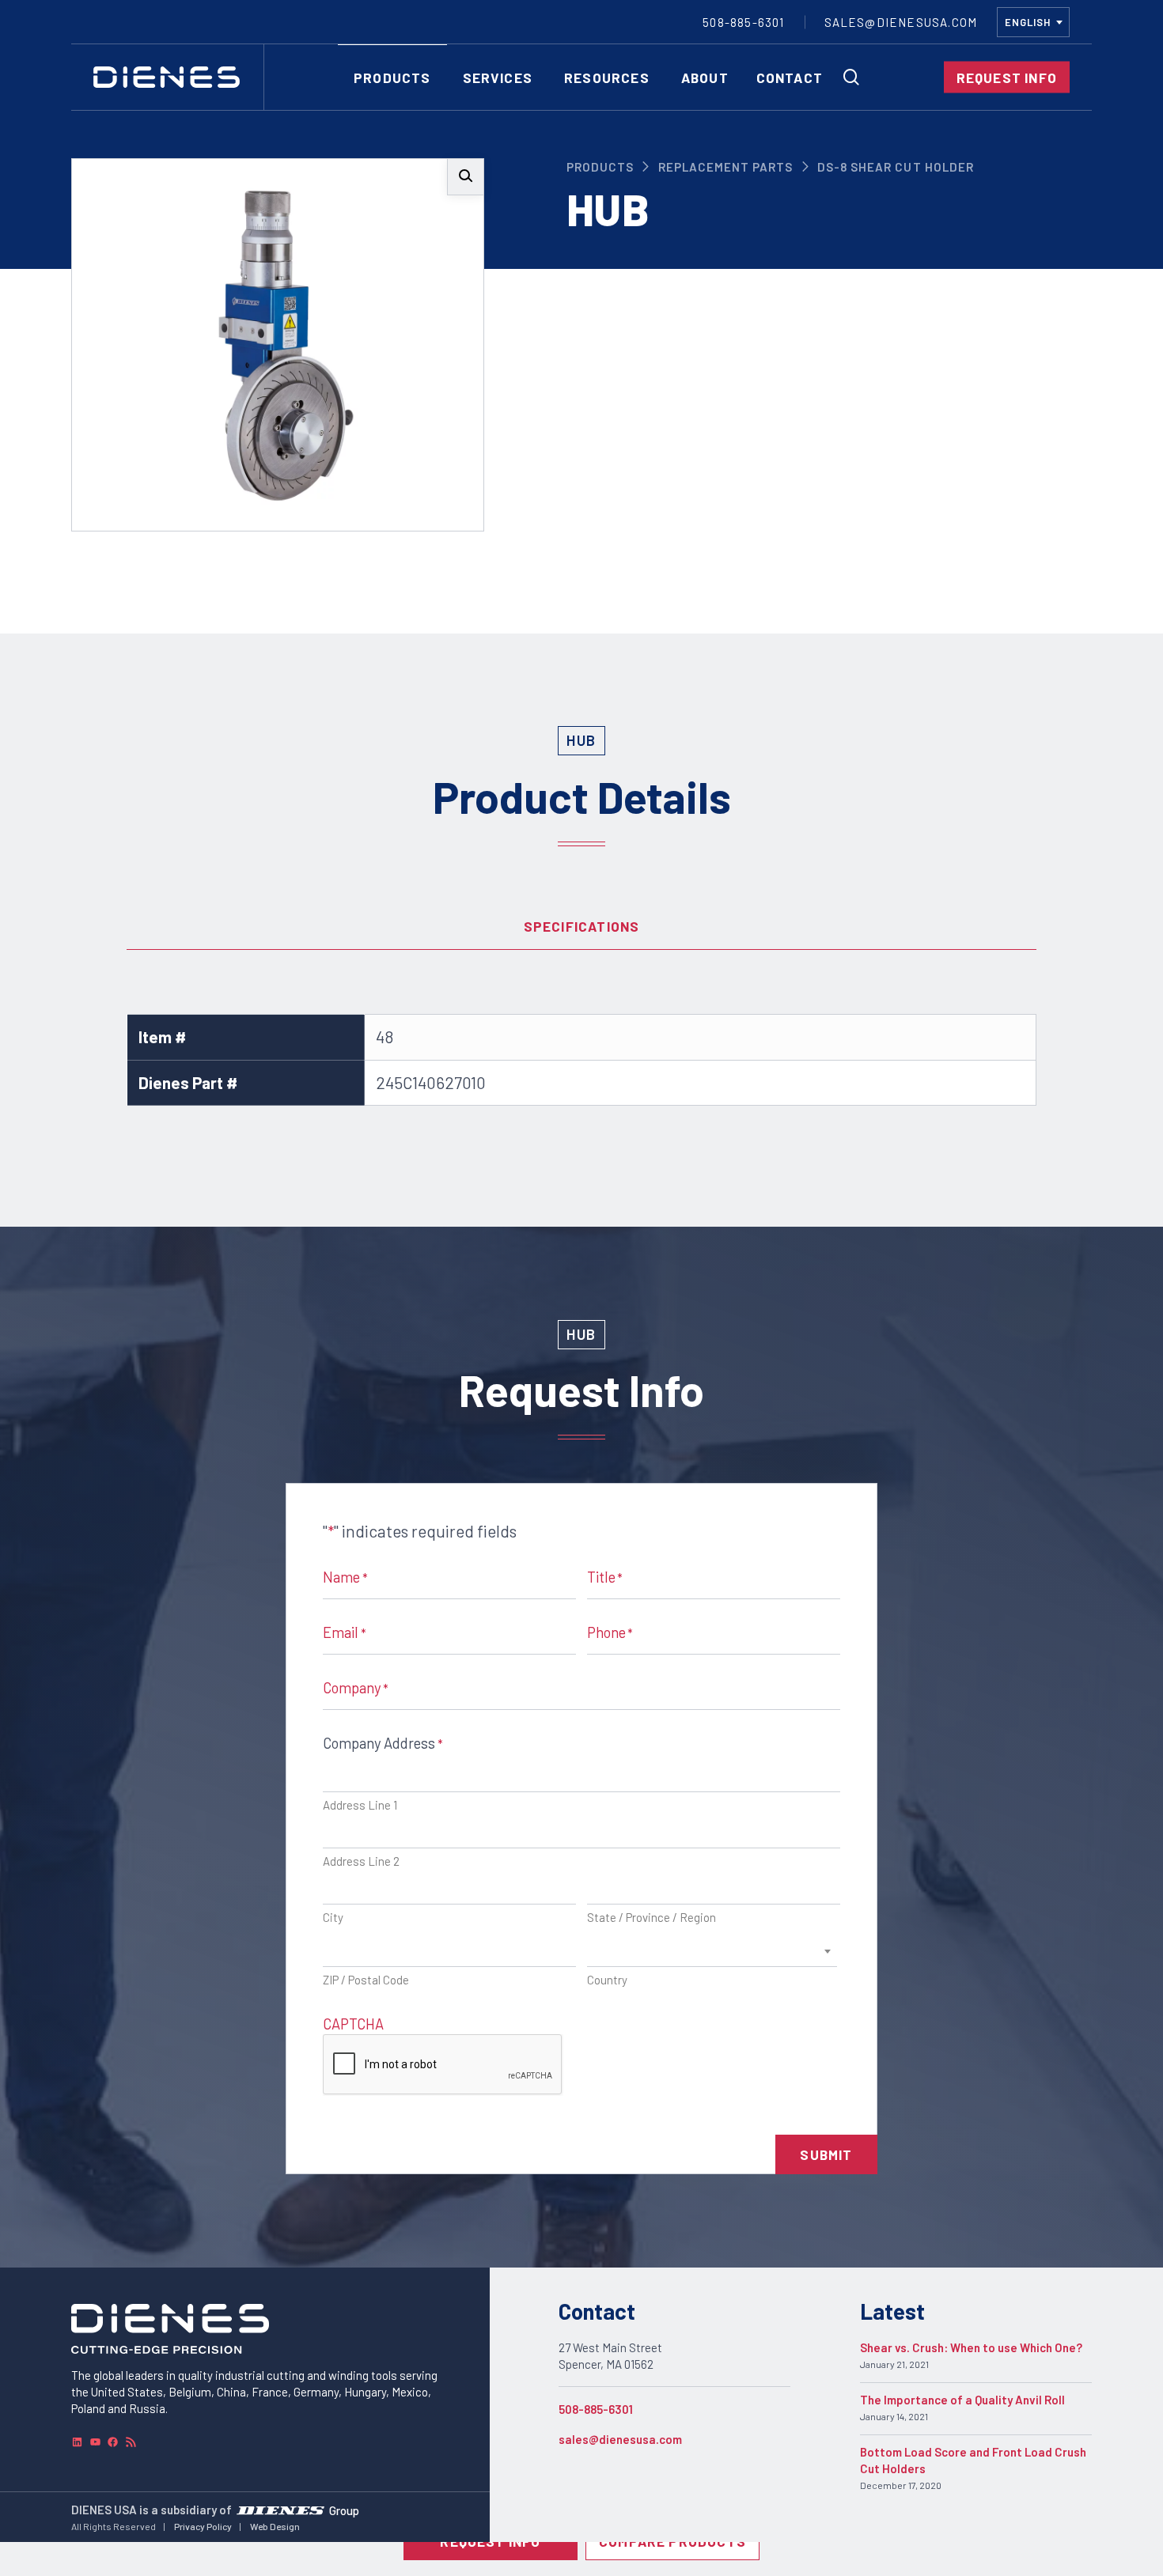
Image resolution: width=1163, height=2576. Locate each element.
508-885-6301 (596, 2409)
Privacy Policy (203, 2526)
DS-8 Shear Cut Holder (896, 167)
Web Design (275, 2526)
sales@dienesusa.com (620, 2439)
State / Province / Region (652, 1917)
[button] (466, 177)
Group (344, 2510)
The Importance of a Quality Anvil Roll (962, 2400)
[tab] (581, 926)
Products (600, 167)
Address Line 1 (360, 1805)
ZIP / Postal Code (366, 1980)
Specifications (582, 926)
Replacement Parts (726, 167)
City (333, 1917)
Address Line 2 (361, 1861)
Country (607, 1980)
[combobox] (1033, 22)
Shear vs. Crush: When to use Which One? (971, 2347)
